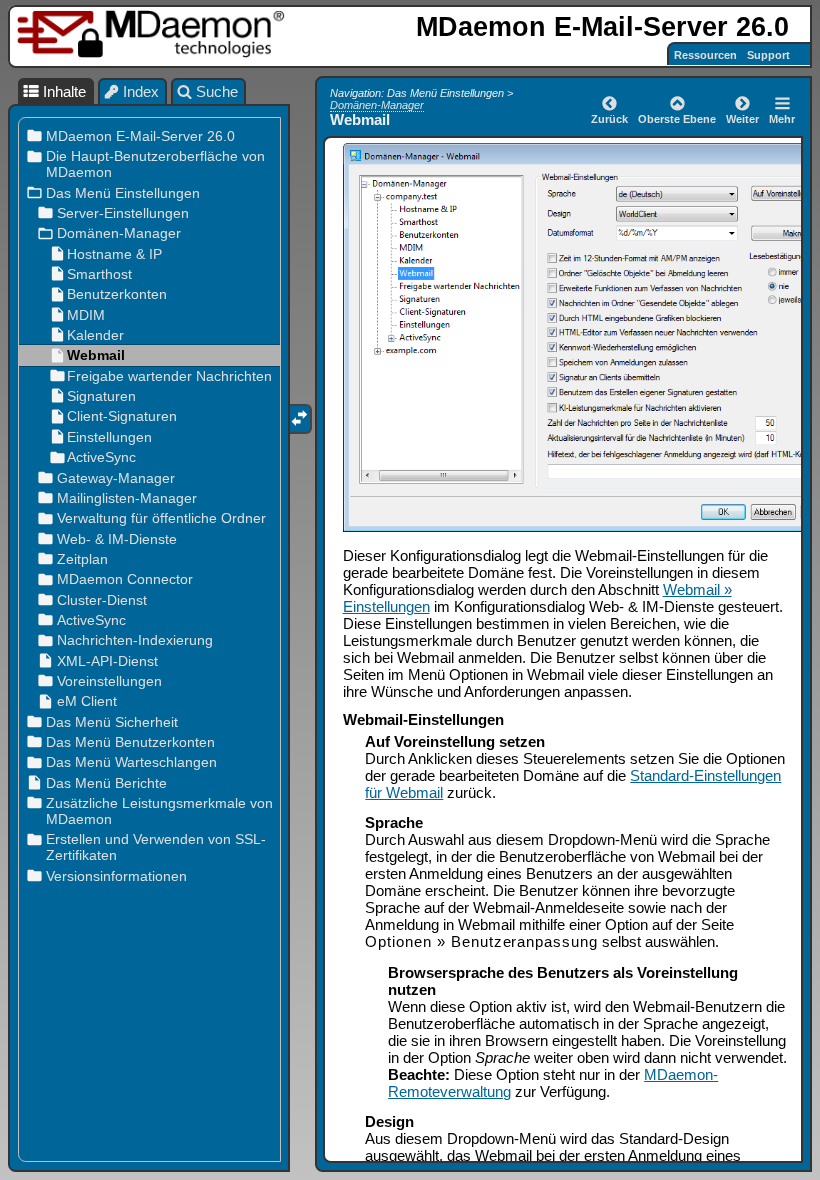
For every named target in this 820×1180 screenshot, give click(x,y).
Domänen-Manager (377, 105)
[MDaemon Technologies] (154, 34)
